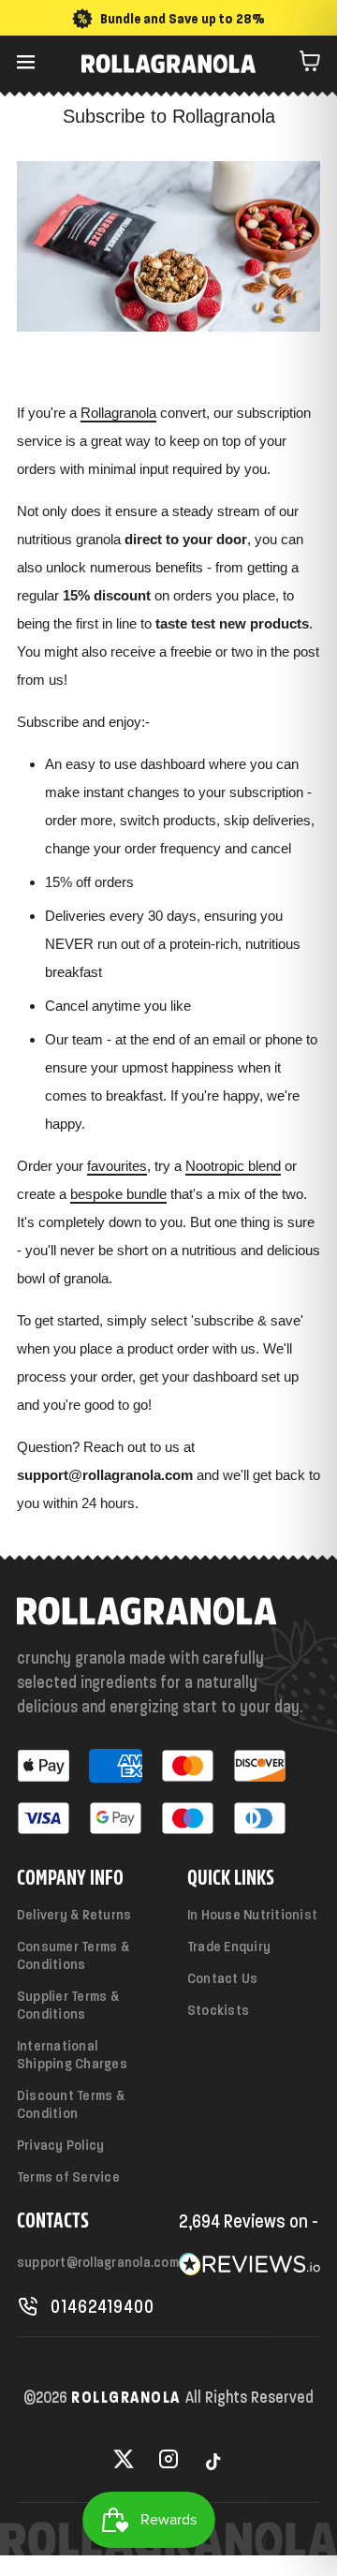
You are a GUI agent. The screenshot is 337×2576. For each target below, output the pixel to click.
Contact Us (222, 1978)
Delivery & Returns (74, 1914)
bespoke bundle (118, 1194)
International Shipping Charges (72, 2054)
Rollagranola (118, 413)
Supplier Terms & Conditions (68, 2005)
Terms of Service (68, 2176)
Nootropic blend (233, 1166)
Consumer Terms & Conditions (73, 1955)
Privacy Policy (60, 2145)
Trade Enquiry (229, 1946)
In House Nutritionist (252, 1914)
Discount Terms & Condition (71, 2104)
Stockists (218, 2010)
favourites (117, 1166)
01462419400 (103, 2306)
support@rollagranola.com (98, 2262)
